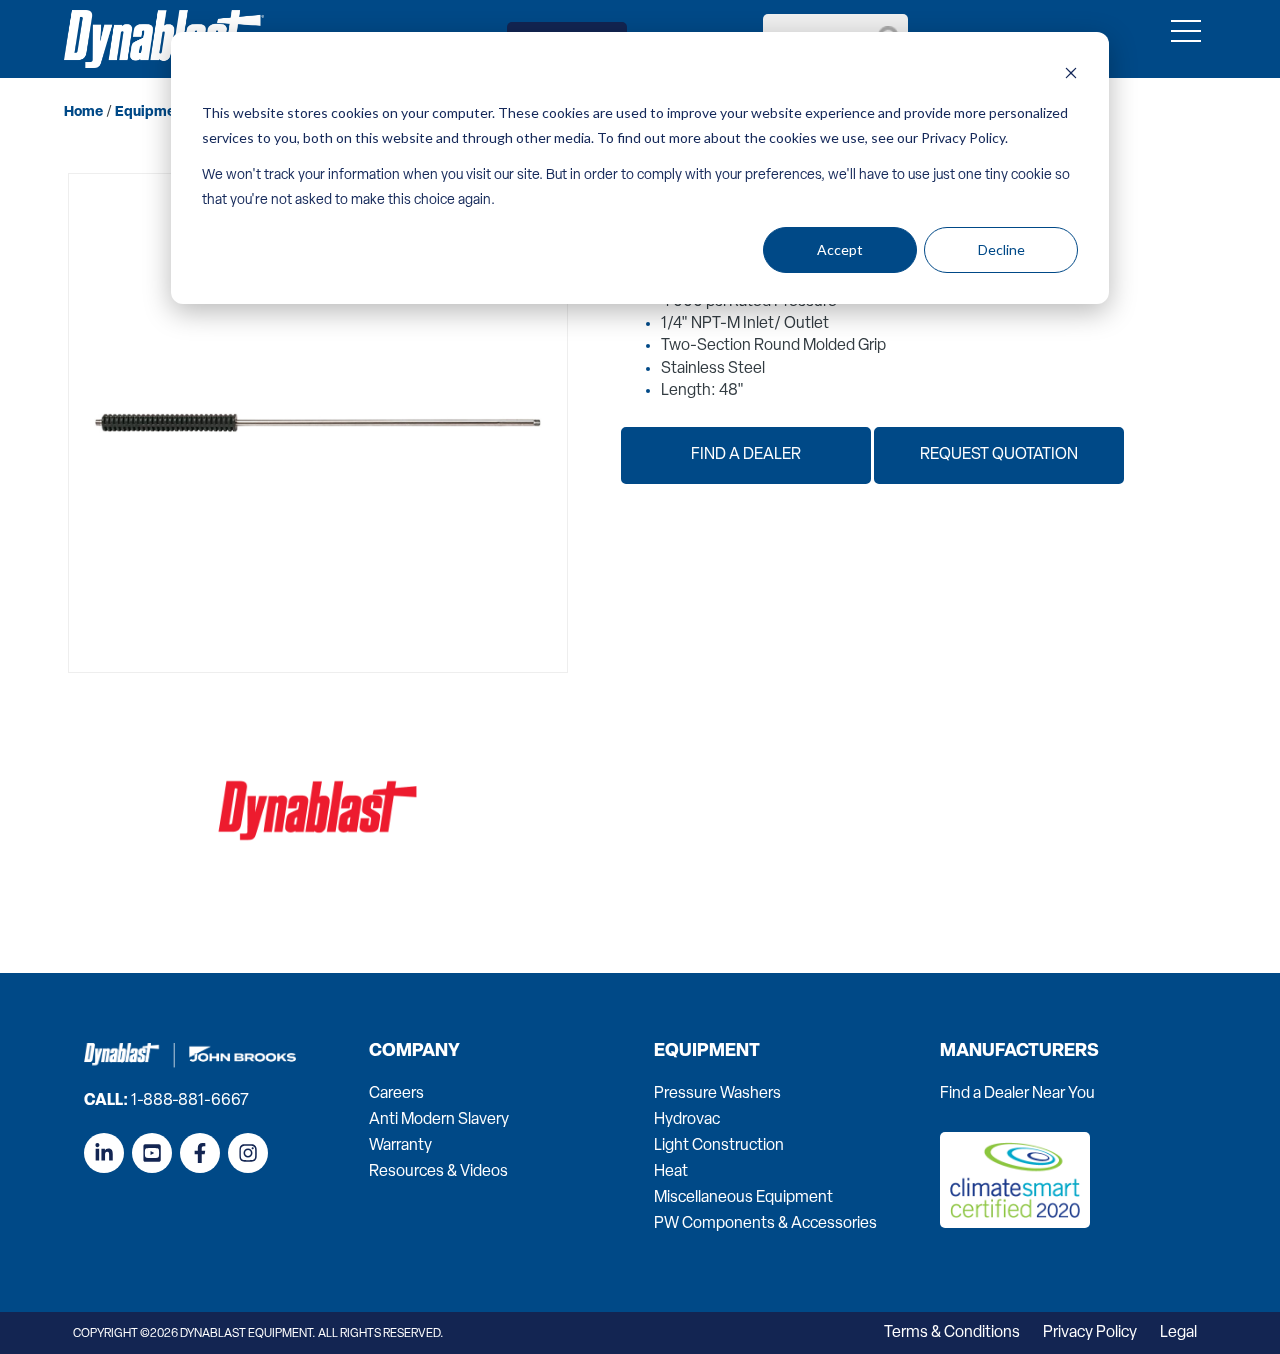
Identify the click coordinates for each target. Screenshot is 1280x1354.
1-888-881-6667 (190, 1101)
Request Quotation (999, 455)
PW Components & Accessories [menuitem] (765, 1224)
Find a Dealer (746, 455)
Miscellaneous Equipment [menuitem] (743, 1198)
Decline (1001, 249)
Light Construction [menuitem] (719, 1146)
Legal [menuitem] (1178, 1333)
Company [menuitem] (414, 1052)
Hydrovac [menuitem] (687, 1120)
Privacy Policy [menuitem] (1090, 1333)
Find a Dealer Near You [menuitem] (1017, 1094)
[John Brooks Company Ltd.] (164, 39)
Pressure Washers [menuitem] (717, 1094)
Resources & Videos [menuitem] (438, 1172)
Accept (840, 249)
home (83, 112)
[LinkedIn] (104, 1153)
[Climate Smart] (1015, 1224)
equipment (152, 112)
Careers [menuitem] (396, 1094)
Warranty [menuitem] (400, 1146)
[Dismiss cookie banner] (1071, 75)
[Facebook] (200, 1153)
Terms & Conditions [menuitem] (952, 1333)
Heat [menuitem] (671, 1172)
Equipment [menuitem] (707, 1052)
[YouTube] (152, 1153)
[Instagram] (248, 1153)
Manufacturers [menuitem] (1019, 1052)
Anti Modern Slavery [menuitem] (439, 1120)
